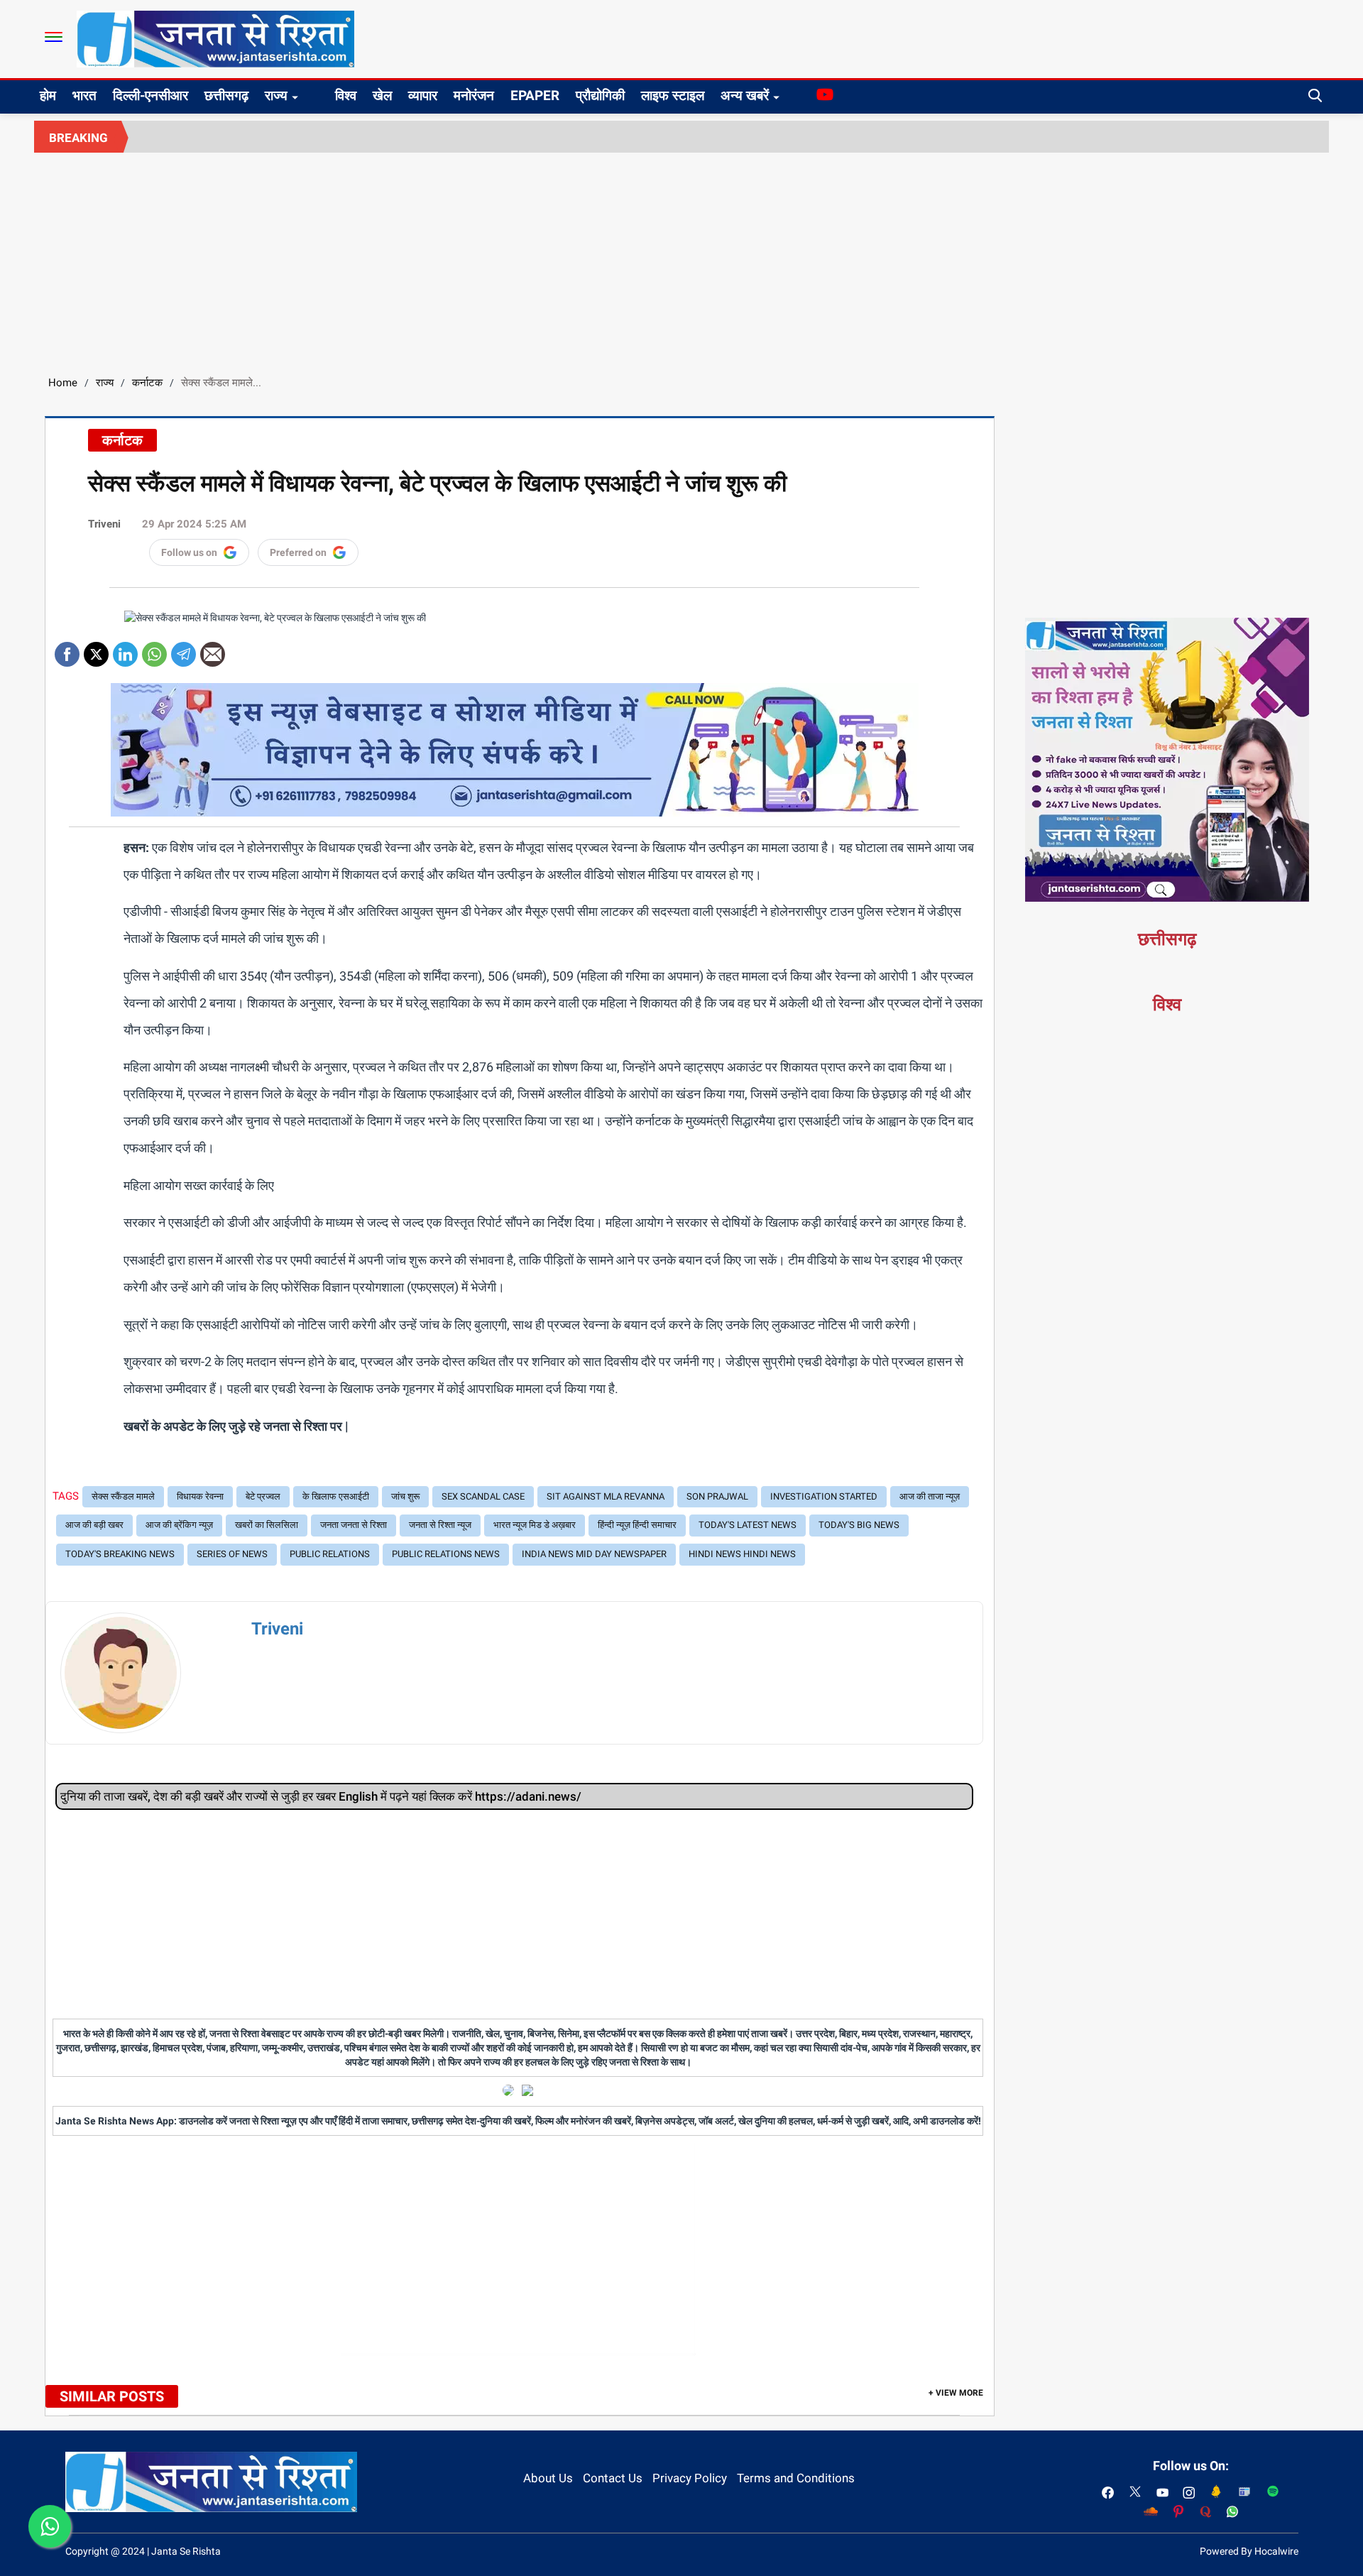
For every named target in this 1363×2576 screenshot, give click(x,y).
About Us (548, 2478)
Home (63, 383)
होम (48, 95)
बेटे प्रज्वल (263, 1496)
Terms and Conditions (796, 2478)
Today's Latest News (748, 1525)
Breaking (78, 138)
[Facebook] (67, 649)
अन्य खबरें (745, 95)
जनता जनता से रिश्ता (354, 1525)
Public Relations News (446, 1554)
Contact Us (613, 2478)
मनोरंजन (474, 95)
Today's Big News (859, 1525)
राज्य (276, 95)
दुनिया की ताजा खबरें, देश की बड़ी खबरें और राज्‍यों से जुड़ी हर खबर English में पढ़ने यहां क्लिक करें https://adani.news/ (321, 1796)
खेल (382, 95)
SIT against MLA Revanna (606, 1496)
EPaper (535, 95)
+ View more (956, 2393)
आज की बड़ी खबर (94, 1525)
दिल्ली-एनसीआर (150, 95)
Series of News (232, 1554)
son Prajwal (717, 1496)
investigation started (824, 1496)
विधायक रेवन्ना (200, 1496)
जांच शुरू (405, 1496)
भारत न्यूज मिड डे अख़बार (535, 1525)
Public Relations (330, 1554)
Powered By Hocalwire (1249, 2551)
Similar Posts (112, 2396)
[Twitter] (96, 649)
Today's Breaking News (120, 1554)
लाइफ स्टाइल (673, 95)
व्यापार (423, 95)
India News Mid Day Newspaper (594, 1554)
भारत (84, 95)
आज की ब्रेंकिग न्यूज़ (179, 1525)
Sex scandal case (483, 1496)
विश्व (346, 95)
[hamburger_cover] (54, 37)
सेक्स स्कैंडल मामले (123, 1496)
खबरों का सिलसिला (267, 1525)
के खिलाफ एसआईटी (336, 1496)
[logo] (215, 38)
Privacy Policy (690, 2478)
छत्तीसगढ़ (226, 95)
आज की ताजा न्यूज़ (930, 1496)
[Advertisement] (681, 259)
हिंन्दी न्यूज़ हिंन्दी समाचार (637, 1525)
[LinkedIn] (125, 649)
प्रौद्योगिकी (600, 95)
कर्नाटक (147, 383)
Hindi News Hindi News (742, 1554)
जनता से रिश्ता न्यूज (440, 1525)
